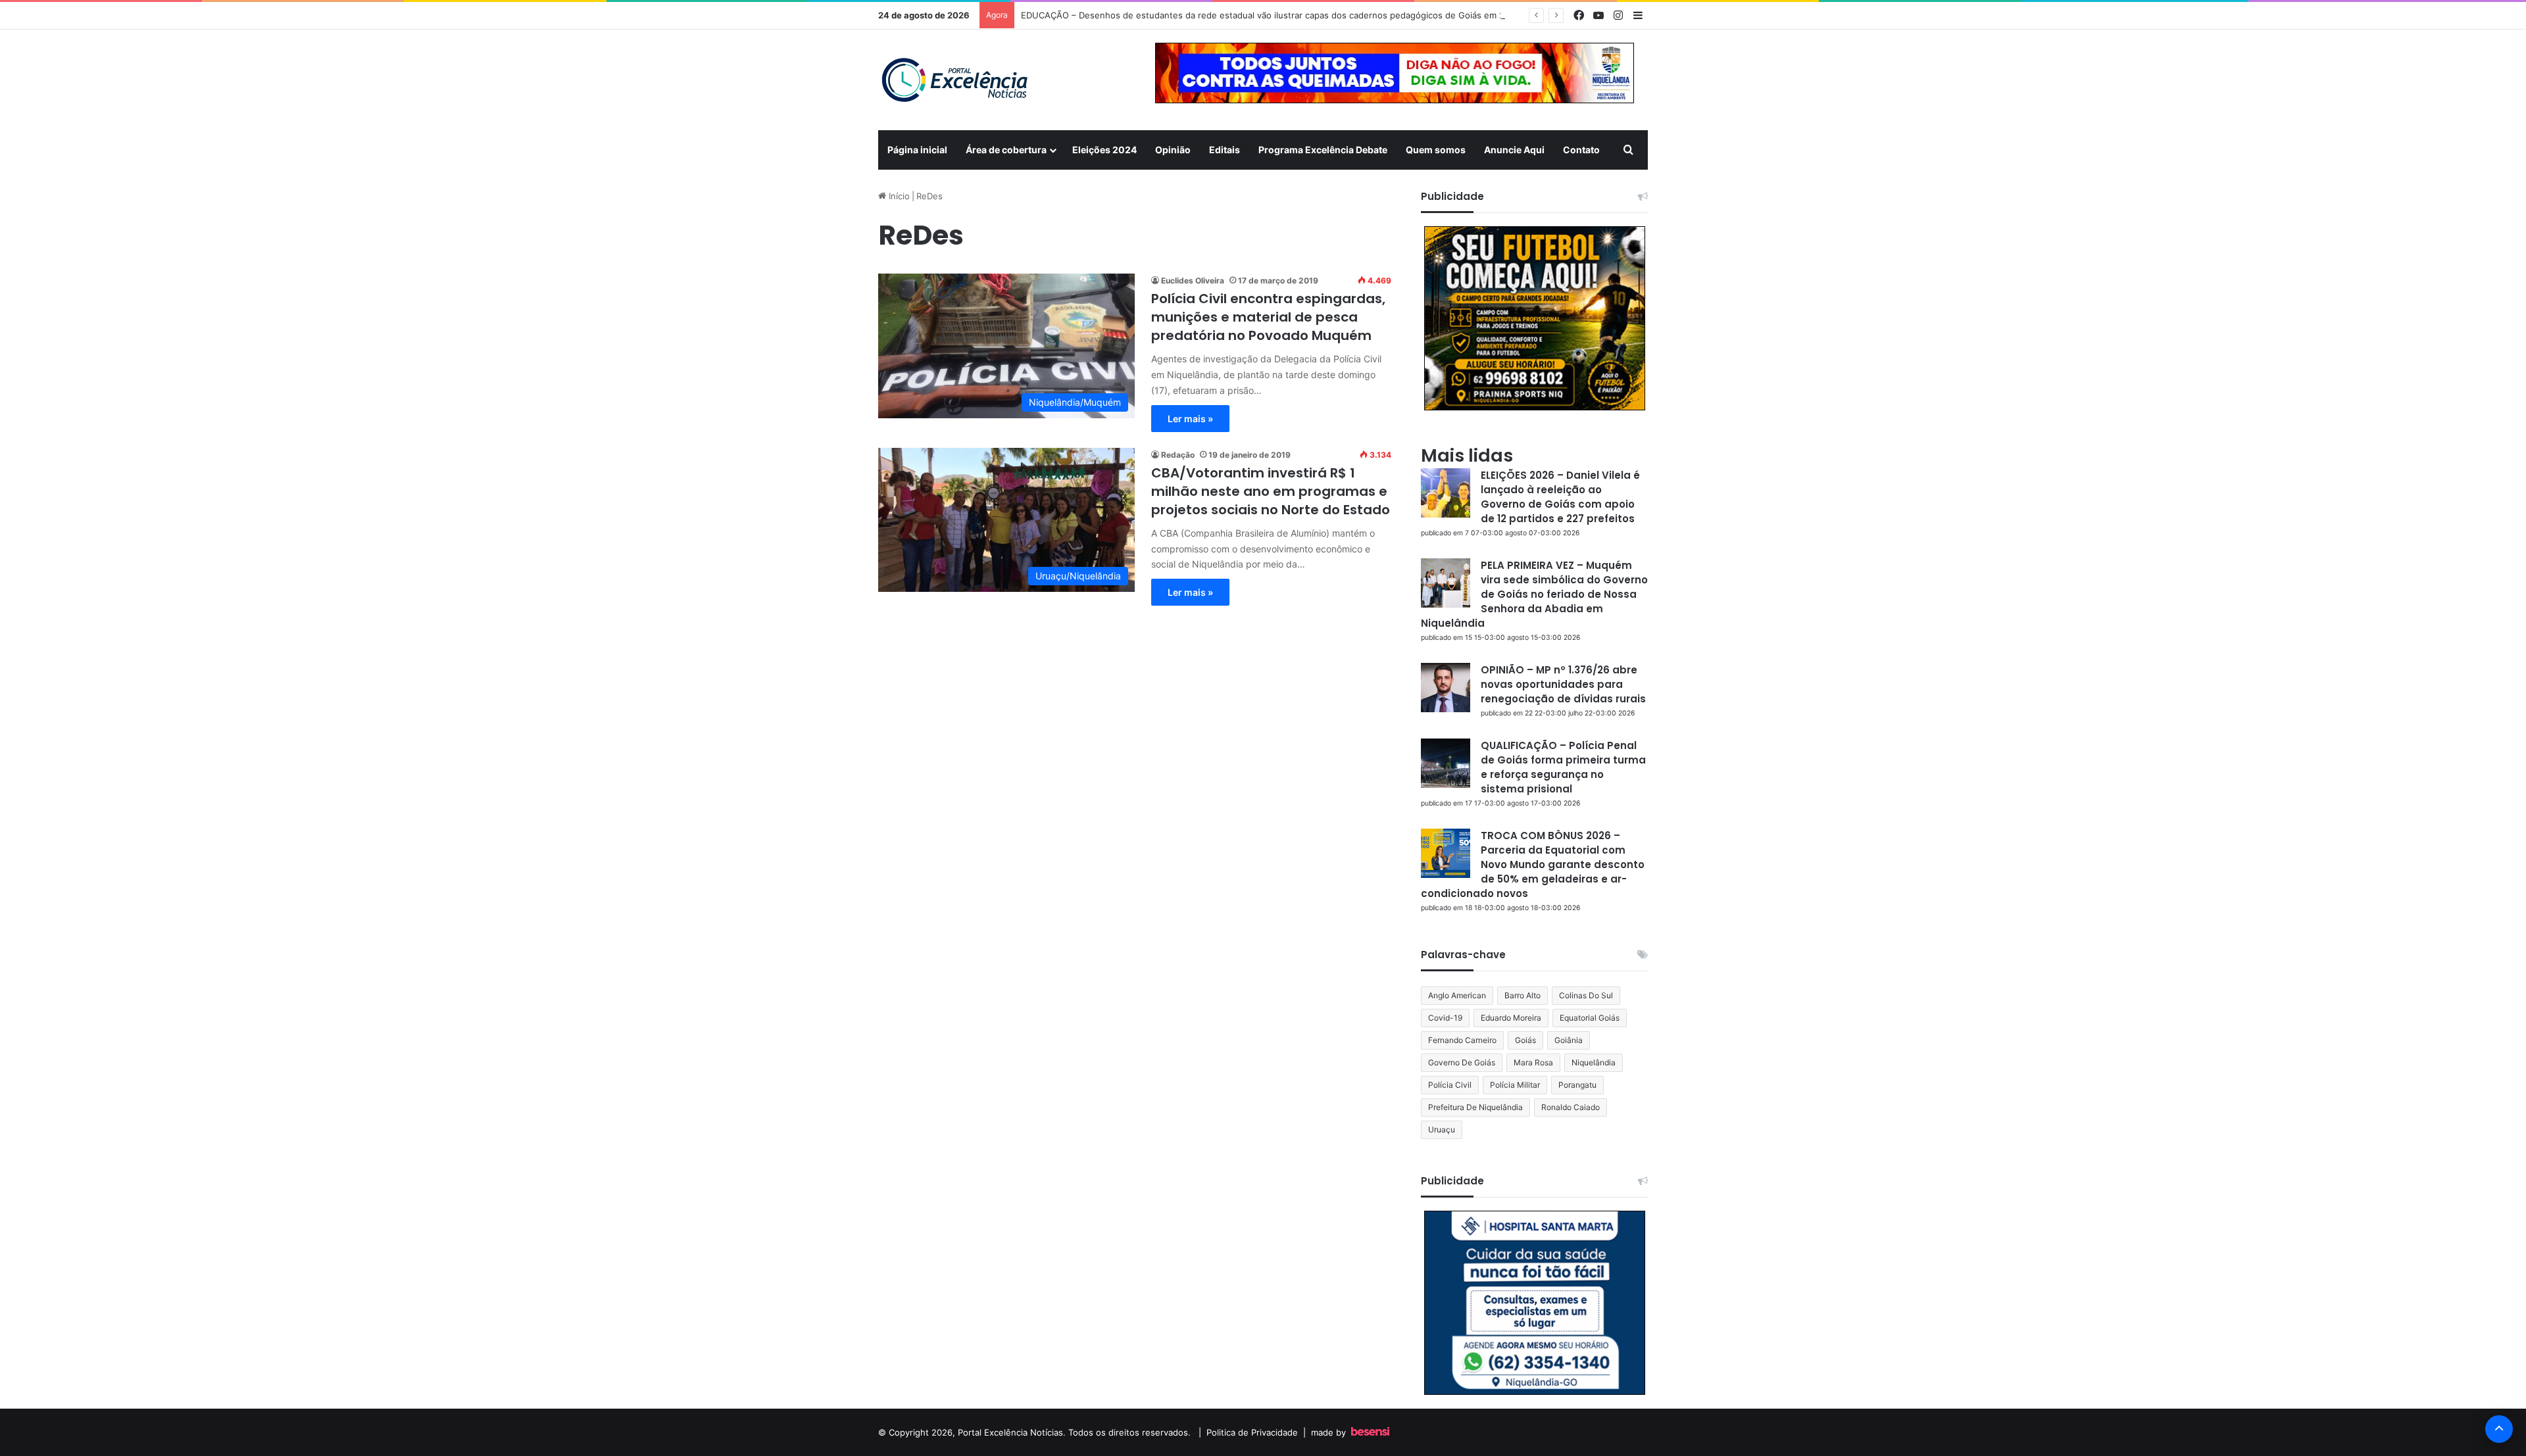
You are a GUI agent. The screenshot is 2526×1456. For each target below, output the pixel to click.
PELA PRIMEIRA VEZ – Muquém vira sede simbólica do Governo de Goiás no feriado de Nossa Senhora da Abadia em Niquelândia (1534, 594)
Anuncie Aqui (1514, 150)
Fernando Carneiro (1462, 1040)
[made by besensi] (1370, 1432)
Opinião (1173, 150)
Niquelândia (1594, 1062)
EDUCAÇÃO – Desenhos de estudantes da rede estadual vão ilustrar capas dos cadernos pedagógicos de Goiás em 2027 (1270, 15)
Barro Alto (1523, 995)
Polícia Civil (1450, 1085)
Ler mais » (1190, 419)
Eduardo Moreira (1511, 1018)
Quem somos (1436, 150)
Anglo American (1457, 995)
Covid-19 (1445, 1018)
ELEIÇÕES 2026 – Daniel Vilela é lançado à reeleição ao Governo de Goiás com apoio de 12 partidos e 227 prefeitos (1560, 497)
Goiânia (1569, 1040)
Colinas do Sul (1586, 995)
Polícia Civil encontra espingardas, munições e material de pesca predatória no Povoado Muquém (1268, 317)
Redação (1178, 455)
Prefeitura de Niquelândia (1475, 1107)
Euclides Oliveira (1193, 280)
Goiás (1525, 1040)
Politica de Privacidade (1252, 1432)
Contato (1581, 150)
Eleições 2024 (1104, 150)
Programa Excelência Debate (1323, 150)
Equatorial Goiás (1590, 1018)
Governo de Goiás (1462, 1062)
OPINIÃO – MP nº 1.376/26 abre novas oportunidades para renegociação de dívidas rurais (1563, 684)
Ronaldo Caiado (1571, 1107)
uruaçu (1442, 1129)
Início (898, 196)
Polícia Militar (1515, 1085)
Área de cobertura (1006, 150)
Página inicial (917, 150)
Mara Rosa (1533, 1062)
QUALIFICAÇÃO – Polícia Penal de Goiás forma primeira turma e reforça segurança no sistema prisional (1563, 767)
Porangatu (1577, 1085)
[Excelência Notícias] (954, 80)
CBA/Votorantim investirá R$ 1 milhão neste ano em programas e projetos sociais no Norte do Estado (1271, 491)
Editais (1225, 150)
